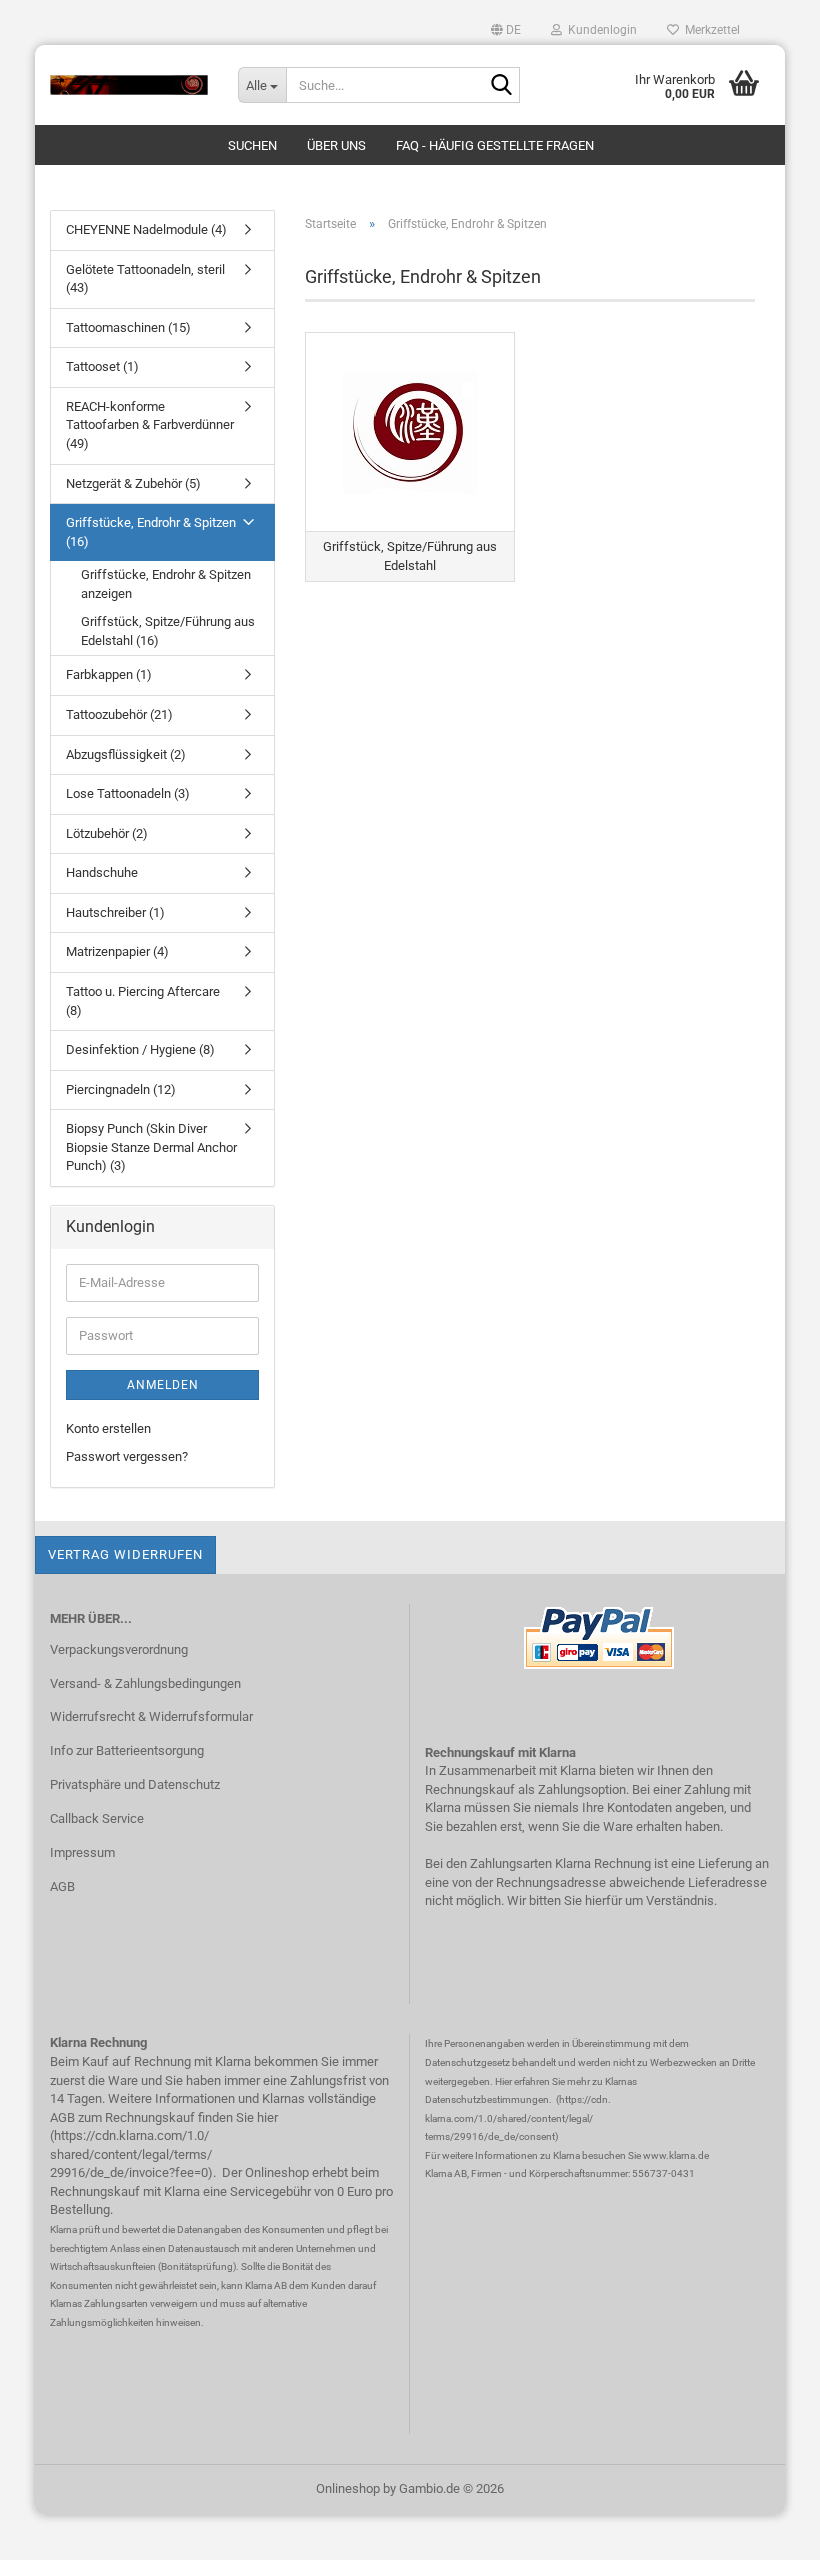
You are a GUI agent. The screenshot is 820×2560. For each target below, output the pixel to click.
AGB (62, 1886)
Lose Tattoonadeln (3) (128, 793)
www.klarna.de (676, 2155)
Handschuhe (102, 872)
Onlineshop (348, 2488)
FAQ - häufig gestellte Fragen (495, 145)
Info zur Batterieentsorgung (127, 1750)
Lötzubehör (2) (107, 833)
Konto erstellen (108, 1428)
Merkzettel (709, 30)
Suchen (252, 145)
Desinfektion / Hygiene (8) (140, 1049)
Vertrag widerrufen (125, 1554)
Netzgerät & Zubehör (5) (133, 483)
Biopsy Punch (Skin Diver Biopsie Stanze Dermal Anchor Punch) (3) (151, 1147)
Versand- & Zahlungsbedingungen (145, 1683)
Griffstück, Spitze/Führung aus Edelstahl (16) (168, 631)
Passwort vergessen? (127, 1456)
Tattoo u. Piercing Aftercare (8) (143, 1001)
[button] (506, 30)
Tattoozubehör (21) (119, 714)
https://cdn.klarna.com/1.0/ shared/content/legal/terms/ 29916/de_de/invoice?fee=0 (131, 2154)
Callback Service (97, 1818)
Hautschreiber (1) (115, 912)
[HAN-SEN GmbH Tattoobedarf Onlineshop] (129, 85)
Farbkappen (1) (109, 674)
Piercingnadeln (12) (121, 1089)
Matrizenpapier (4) (117, 951)
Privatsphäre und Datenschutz (135, 1784)
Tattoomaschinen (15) (128, 327)
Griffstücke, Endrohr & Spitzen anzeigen (166, 584)
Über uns (336, 145)
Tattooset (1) (102, 366)
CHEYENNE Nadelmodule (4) (146, 229)
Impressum (82, 1852)
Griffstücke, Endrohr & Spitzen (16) (151, 532)
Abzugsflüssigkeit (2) (126, 754)
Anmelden (163, 1385)
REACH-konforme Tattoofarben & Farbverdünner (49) (150, 425)
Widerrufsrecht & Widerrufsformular (151, 1716)
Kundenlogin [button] (599, 30)
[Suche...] (501, 86)
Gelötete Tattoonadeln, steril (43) (145, 279)
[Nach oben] (765, 2530)
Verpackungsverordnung (119, 1649)
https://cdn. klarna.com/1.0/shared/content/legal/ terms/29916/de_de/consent (518, 2118)
